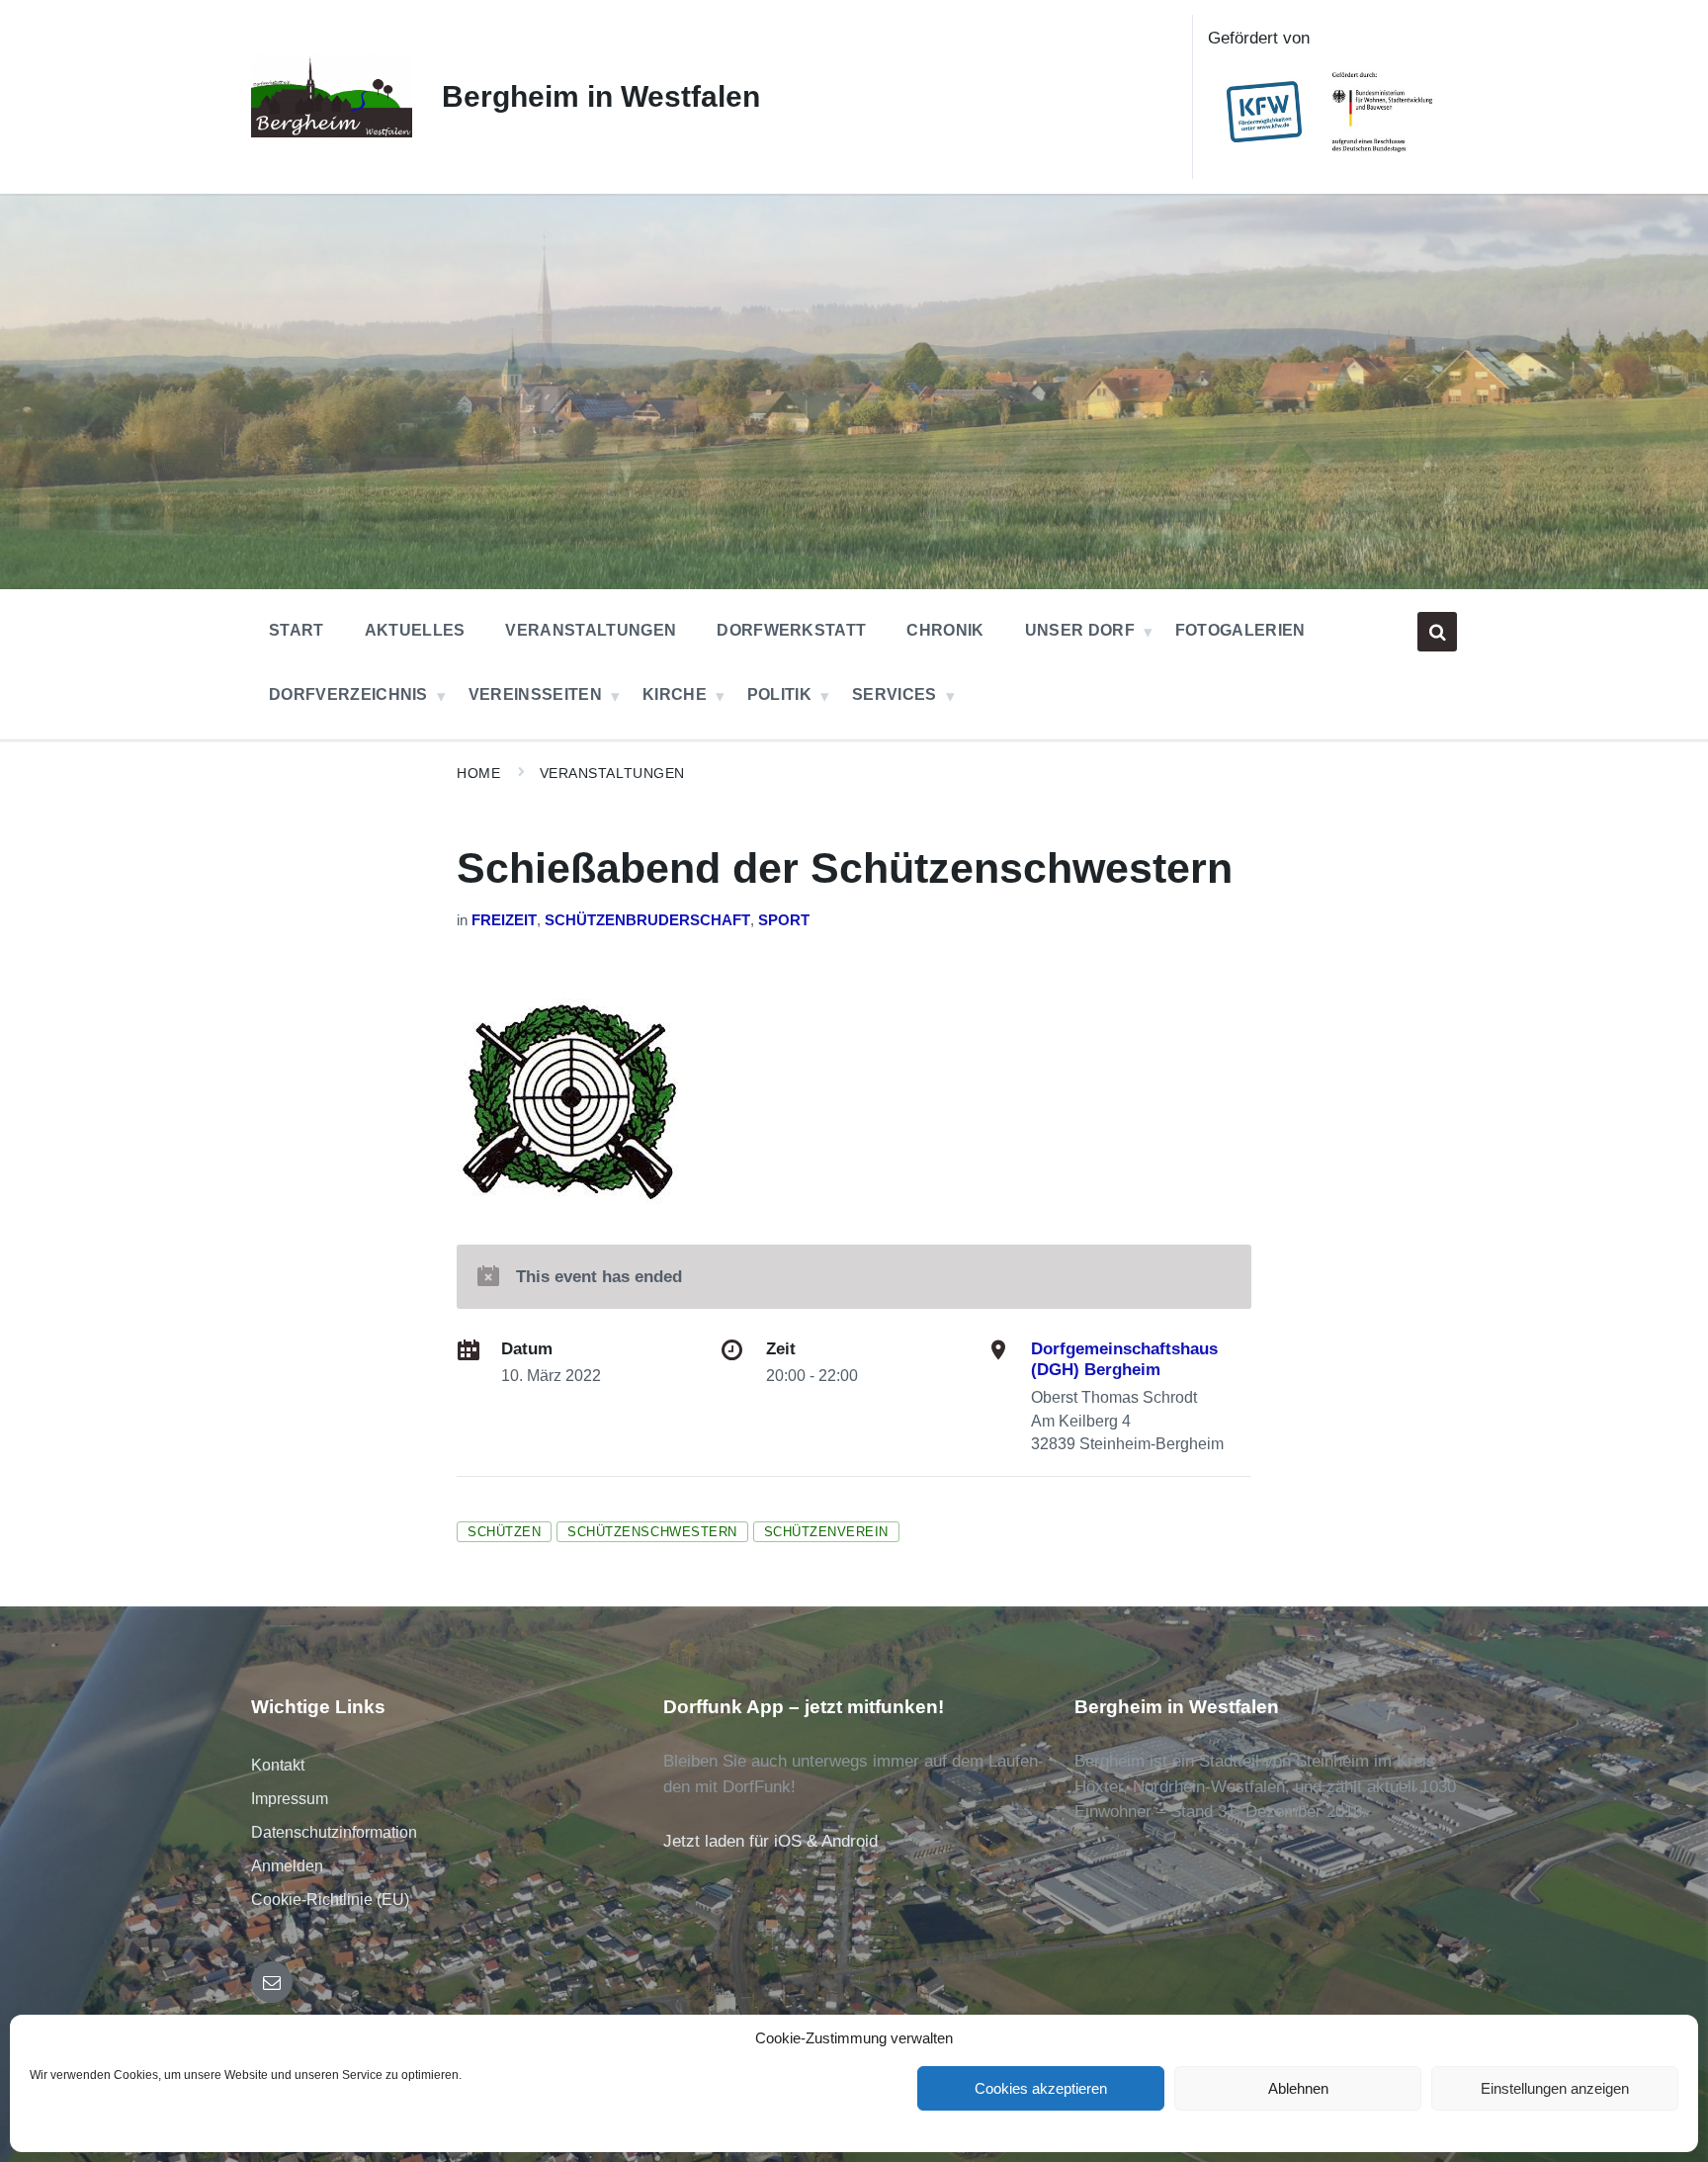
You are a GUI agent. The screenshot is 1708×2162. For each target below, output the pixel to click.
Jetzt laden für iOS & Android (770, 1841)
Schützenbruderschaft (647, 920)
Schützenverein (826, 1532)
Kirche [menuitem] (675, 694)
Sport (784, 920)
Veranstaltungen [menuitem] (591, 630)
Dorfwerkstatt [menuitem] (791, 630)
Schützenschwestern (652, 1532)
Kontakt (278, 1765)
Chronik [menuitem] (945, 630)
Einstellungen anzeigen (1555, 2088)
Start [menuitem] (297, 630)
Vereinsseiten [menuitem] (535, 694)
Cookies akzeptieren (1041, 2088)
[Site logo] (332, 132)
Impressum (290, 1799)
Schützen (504, 1532)
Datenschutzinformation (334, 1832)
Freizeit (504, 920)
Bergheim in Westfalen (601, 96)
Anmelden (287, 1866)
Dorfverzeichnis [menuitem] (348, 694)
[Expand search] (1437, 632)
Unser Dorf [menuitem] (1080, 630)
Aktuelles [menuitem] (415, 630)
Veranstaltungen (612, 773)
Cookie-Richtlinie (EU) (330, 1900)
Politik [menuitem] (779, 694)
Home (478, 773)
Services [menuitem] (895, 694)
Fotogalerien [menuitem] (1240, 630)
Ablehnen (1298, 2088)
